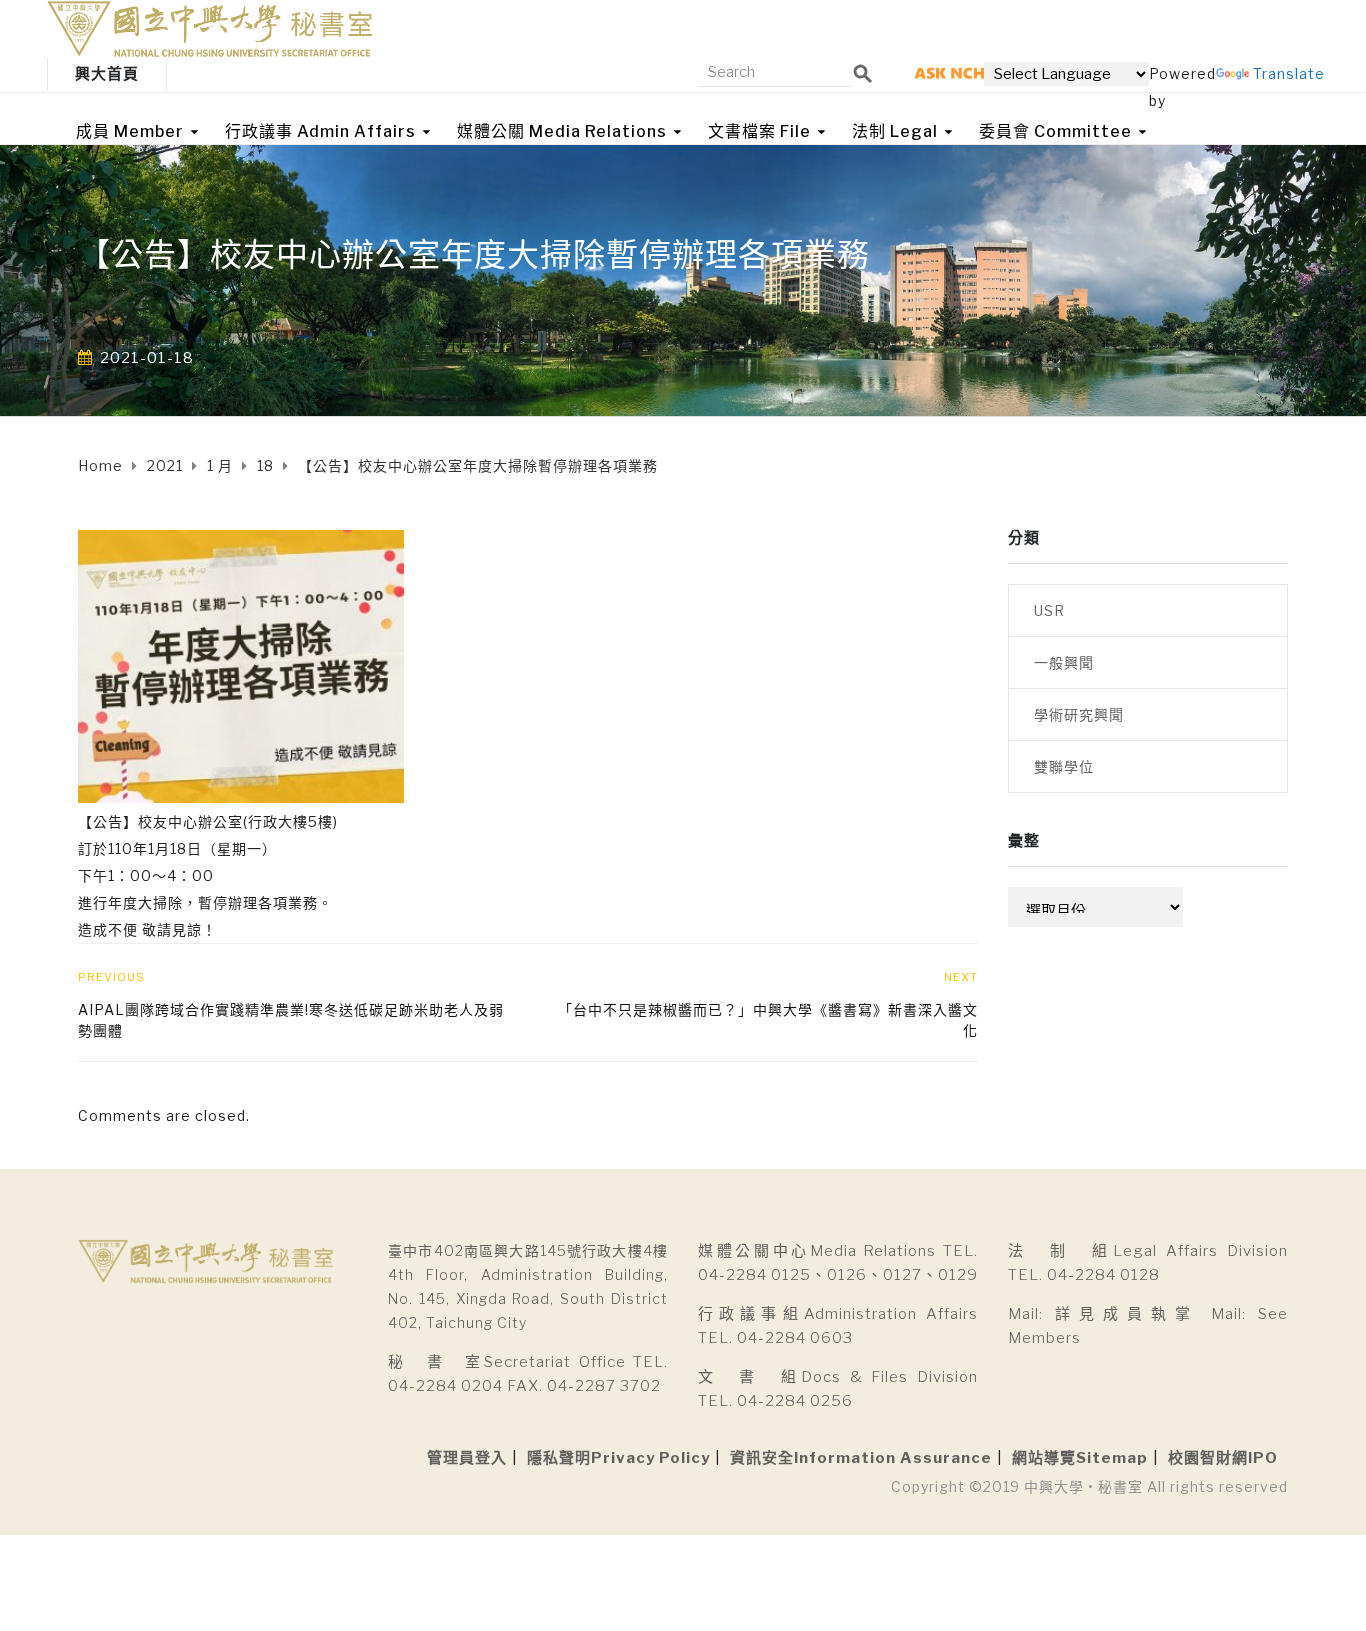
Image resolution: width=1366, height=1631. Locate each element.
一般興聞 (1064, 662)
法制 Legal (895, 131)
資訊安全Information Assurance (861, 1458)
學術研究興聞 (1079, 714)
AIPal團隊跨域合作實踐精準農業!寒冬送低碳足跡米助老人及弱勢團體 (291, 1020)
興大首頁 (107, 74)
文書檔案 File (759, 131)
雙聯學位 (1064, 766)
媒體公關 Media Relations (562, 131)
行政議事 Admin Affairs (320, 131)
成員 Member (130, 131)
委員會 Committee (1055, 131)
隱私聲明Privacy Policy (618, 1458)
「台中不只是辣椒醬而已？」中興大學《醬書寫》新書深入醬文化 (768, 1020)
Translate (1289, 73)
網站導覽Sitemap (1080, 1458)
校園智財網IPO (1223, 1458)
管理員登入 (467, 1458)
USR (1049, 610)
